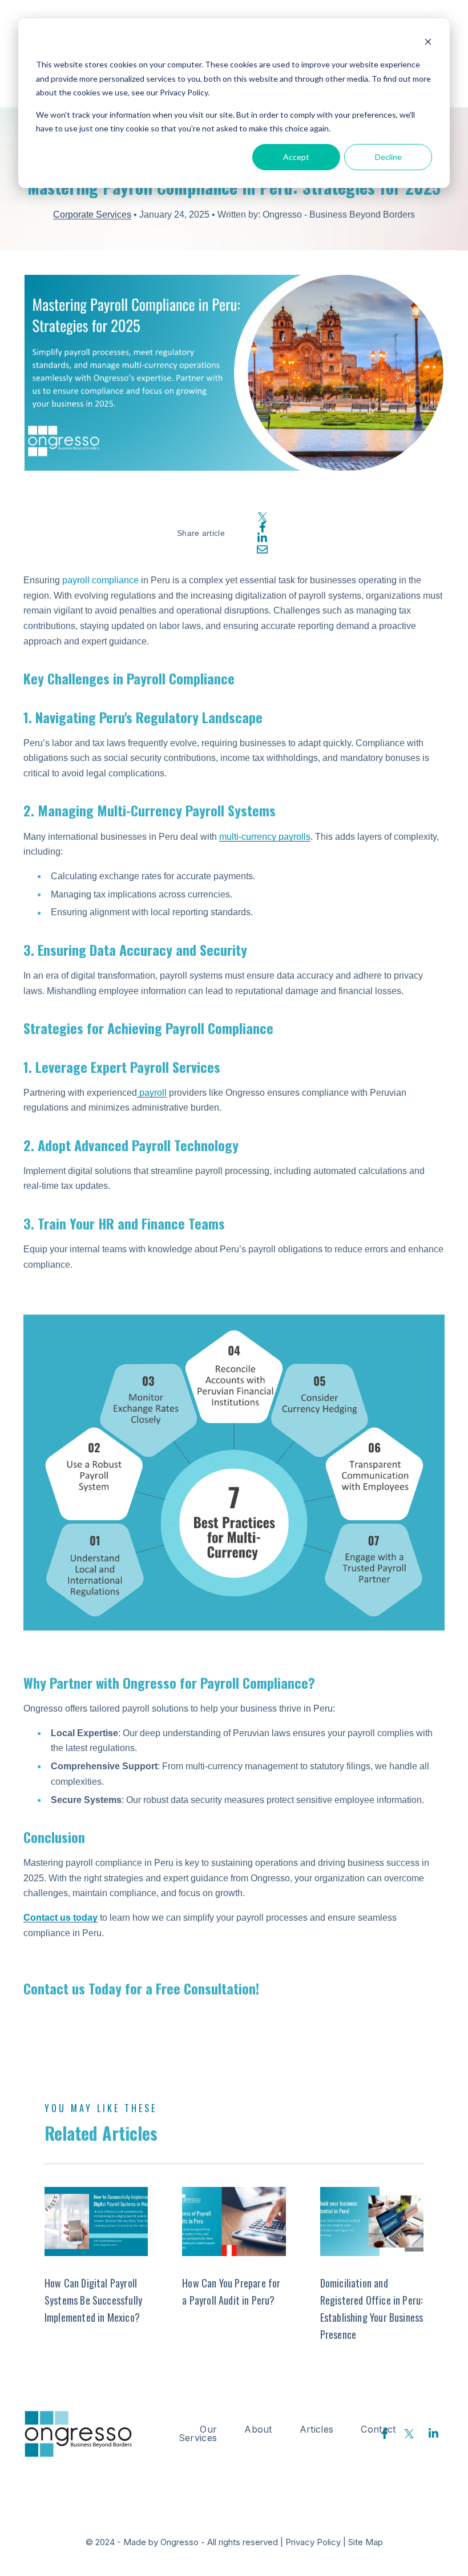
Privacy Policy (313, 2542)
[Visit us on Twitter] (409, 2434)
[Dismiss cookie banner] (428, 43)
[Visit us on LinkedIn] (434, 2434)
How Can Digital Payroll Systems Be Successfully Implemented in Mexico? (93, 2300)
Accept (296, 157)
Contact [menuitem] (378, 2429)
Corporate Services (92, 215)
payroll (152, 1093)
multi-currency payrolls (265, 837)
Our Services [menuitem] (198, 2433)
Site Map (366, 2542)
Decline (388, 157)
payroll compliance (100, 580)
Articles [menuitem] (317, 2429)
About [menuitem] (258, 2429)
